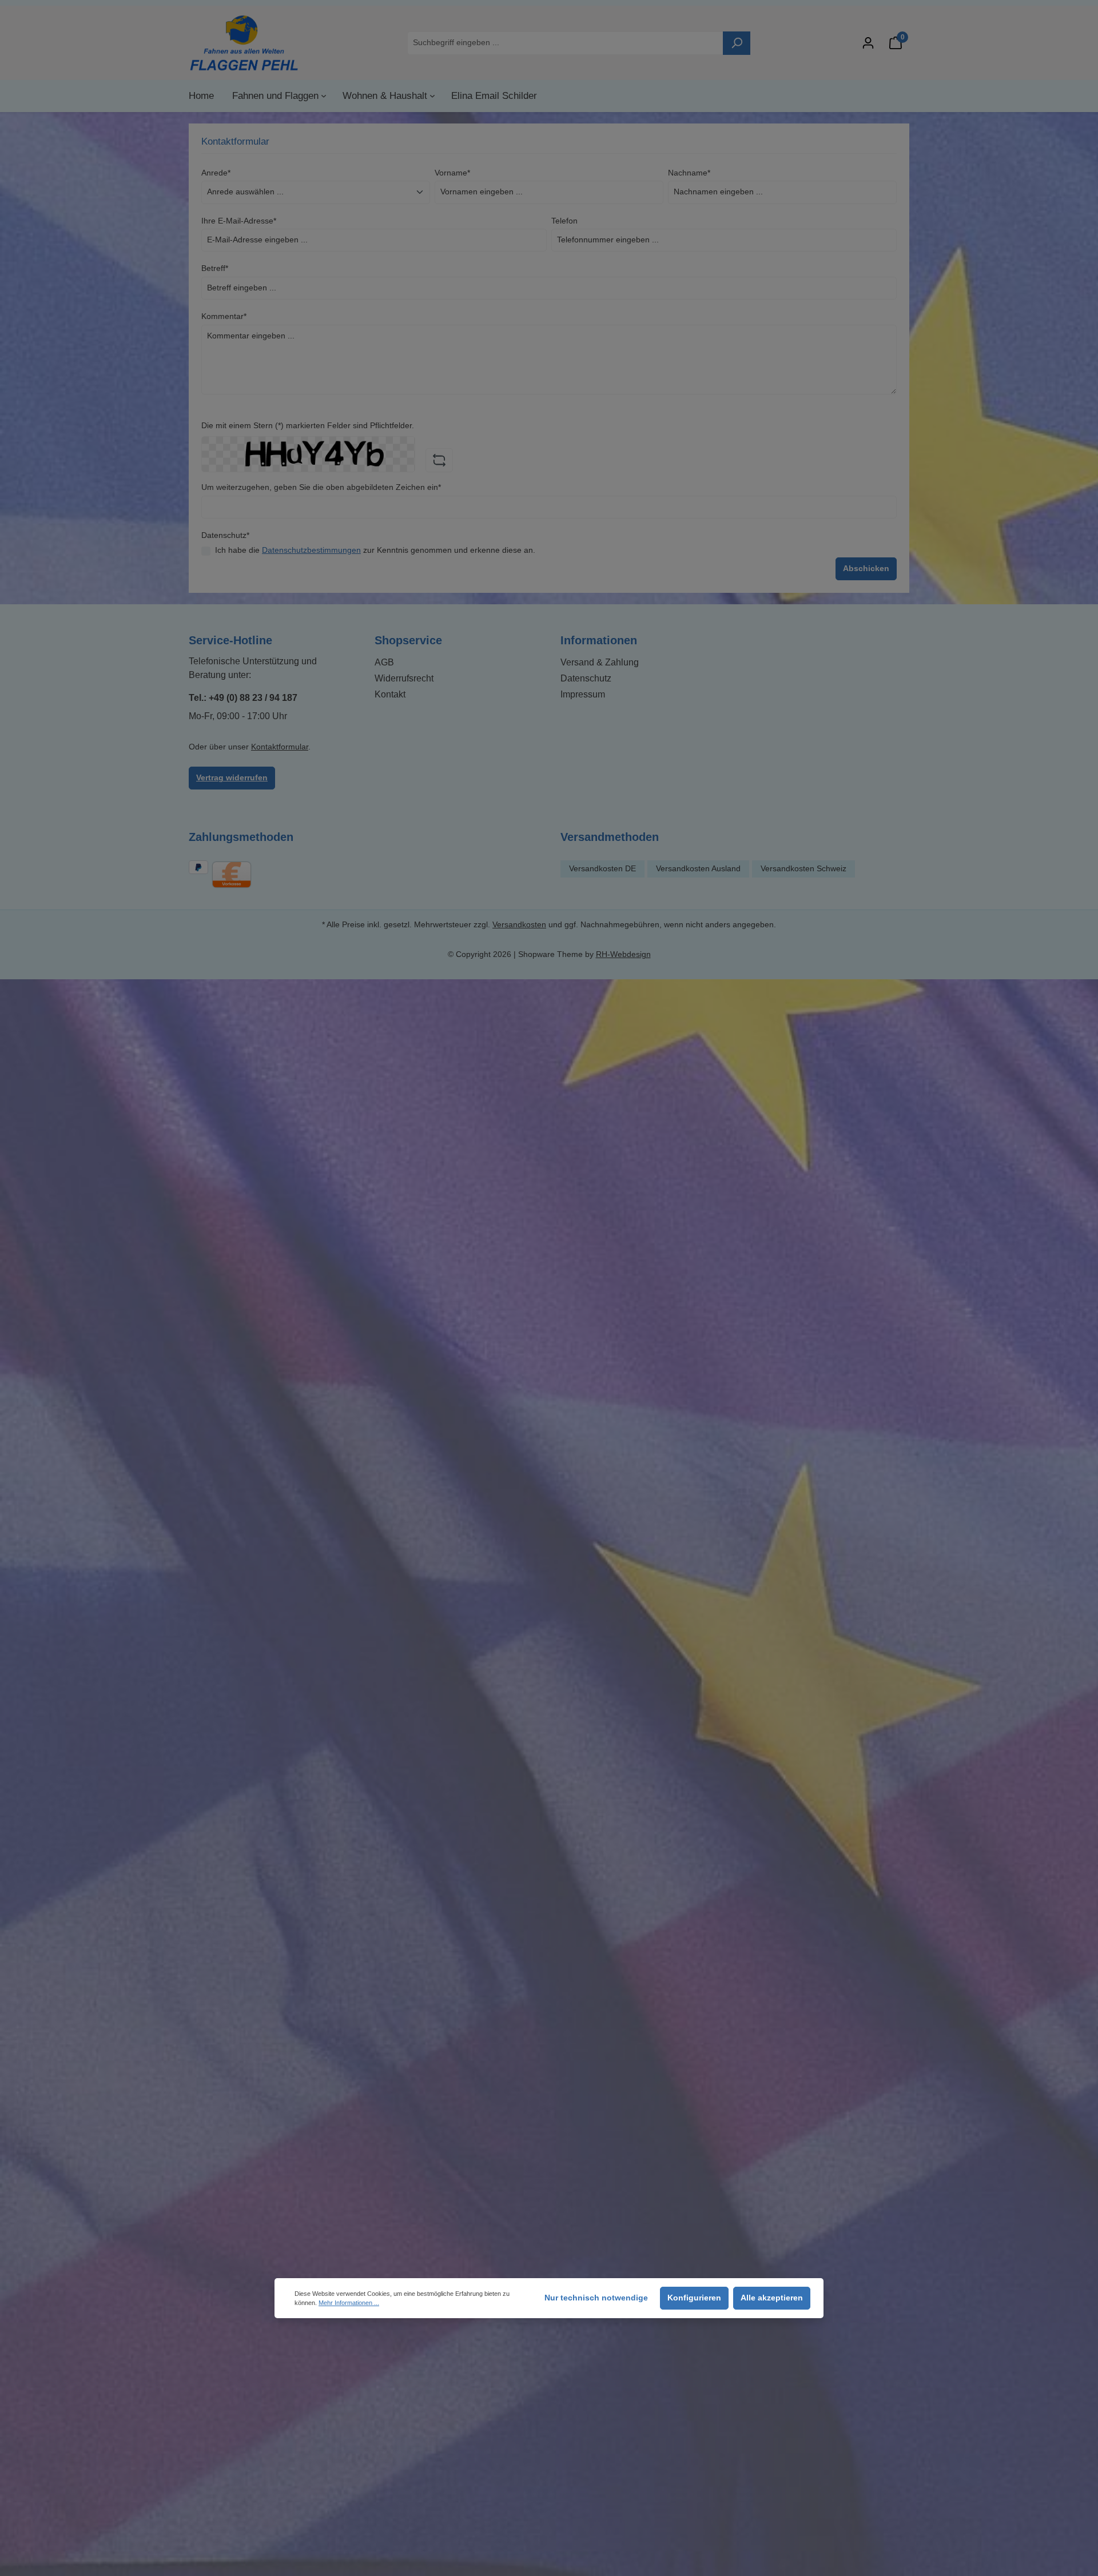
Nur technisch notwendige (596, 2298)
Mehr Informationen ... (349, 2303)
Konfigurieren (694, 2298)
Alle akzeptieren (772, 2298)
